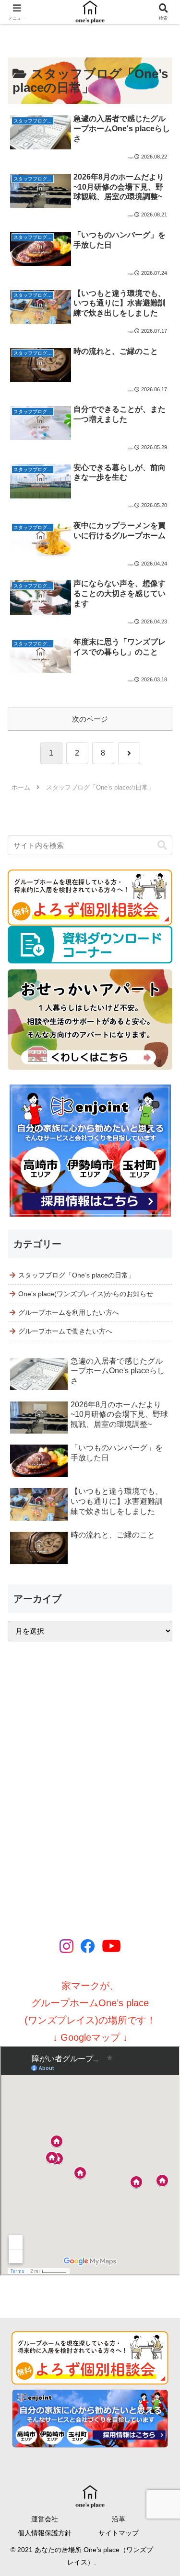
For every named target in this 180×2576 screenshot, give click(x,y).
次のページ (90, 719)
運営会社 (45, 2519)
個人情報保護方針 (45, 2533)
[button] (162, 845)
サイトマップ (119, 2533)
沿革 (119, 2519)
